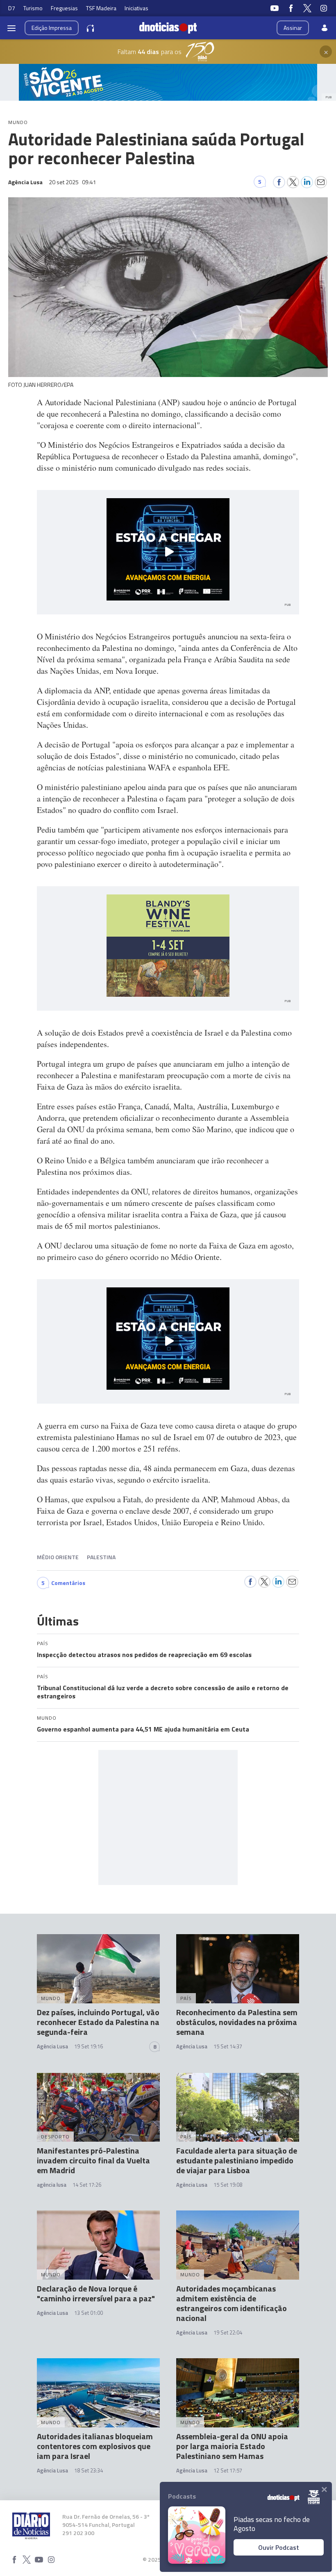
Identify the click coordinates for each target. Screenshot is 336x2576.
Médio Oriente (58, 1557)
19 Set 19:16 (89, 2046)
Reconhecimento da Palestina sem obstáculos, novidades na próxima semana (237, 2022)
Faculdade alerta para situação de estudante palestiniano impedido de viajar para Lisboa (237, 2160)
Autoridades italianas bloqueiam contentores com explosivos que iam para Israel (95, 2446)
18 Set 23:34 (89, 2470)
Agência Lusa (52, 2046)
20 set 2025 (73, 182)
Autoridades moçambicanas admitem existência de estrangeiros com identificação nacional (232, 2303)
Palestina (101, 1557)
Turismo (33, 8)
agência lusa (52, 2185)
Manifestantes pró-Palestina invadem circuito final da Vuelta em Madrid (93, 2160)
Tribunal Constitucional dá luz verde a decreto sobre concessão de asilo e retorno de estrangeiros (163, 1692)
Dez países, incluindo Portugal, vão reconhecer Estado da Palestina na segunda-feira (98, 2022)
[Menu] (11, 28)
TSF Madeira (101, 8)
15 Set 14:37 (228, 2046)
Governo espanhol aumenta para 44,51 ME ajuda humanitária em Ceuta (143, 1729)
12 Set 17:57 (228, 2470)
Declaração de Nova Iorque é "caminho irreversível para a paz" (96, 2293)
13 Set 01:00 (89, 2313)
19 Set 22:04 (228, 2332)
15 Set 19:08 (228, 2185)
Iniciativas (136, 8)
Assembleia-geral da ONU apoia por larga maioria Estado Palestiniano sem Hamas (232, 2446)
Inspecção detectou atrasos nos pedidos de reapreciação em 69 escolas (144, 1655)
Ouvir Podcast (279, 2547)
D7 (12, 8)
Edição (52, 28)
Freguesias (64, 8)
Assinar (293, 28)
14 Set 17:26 (87, 2185)
